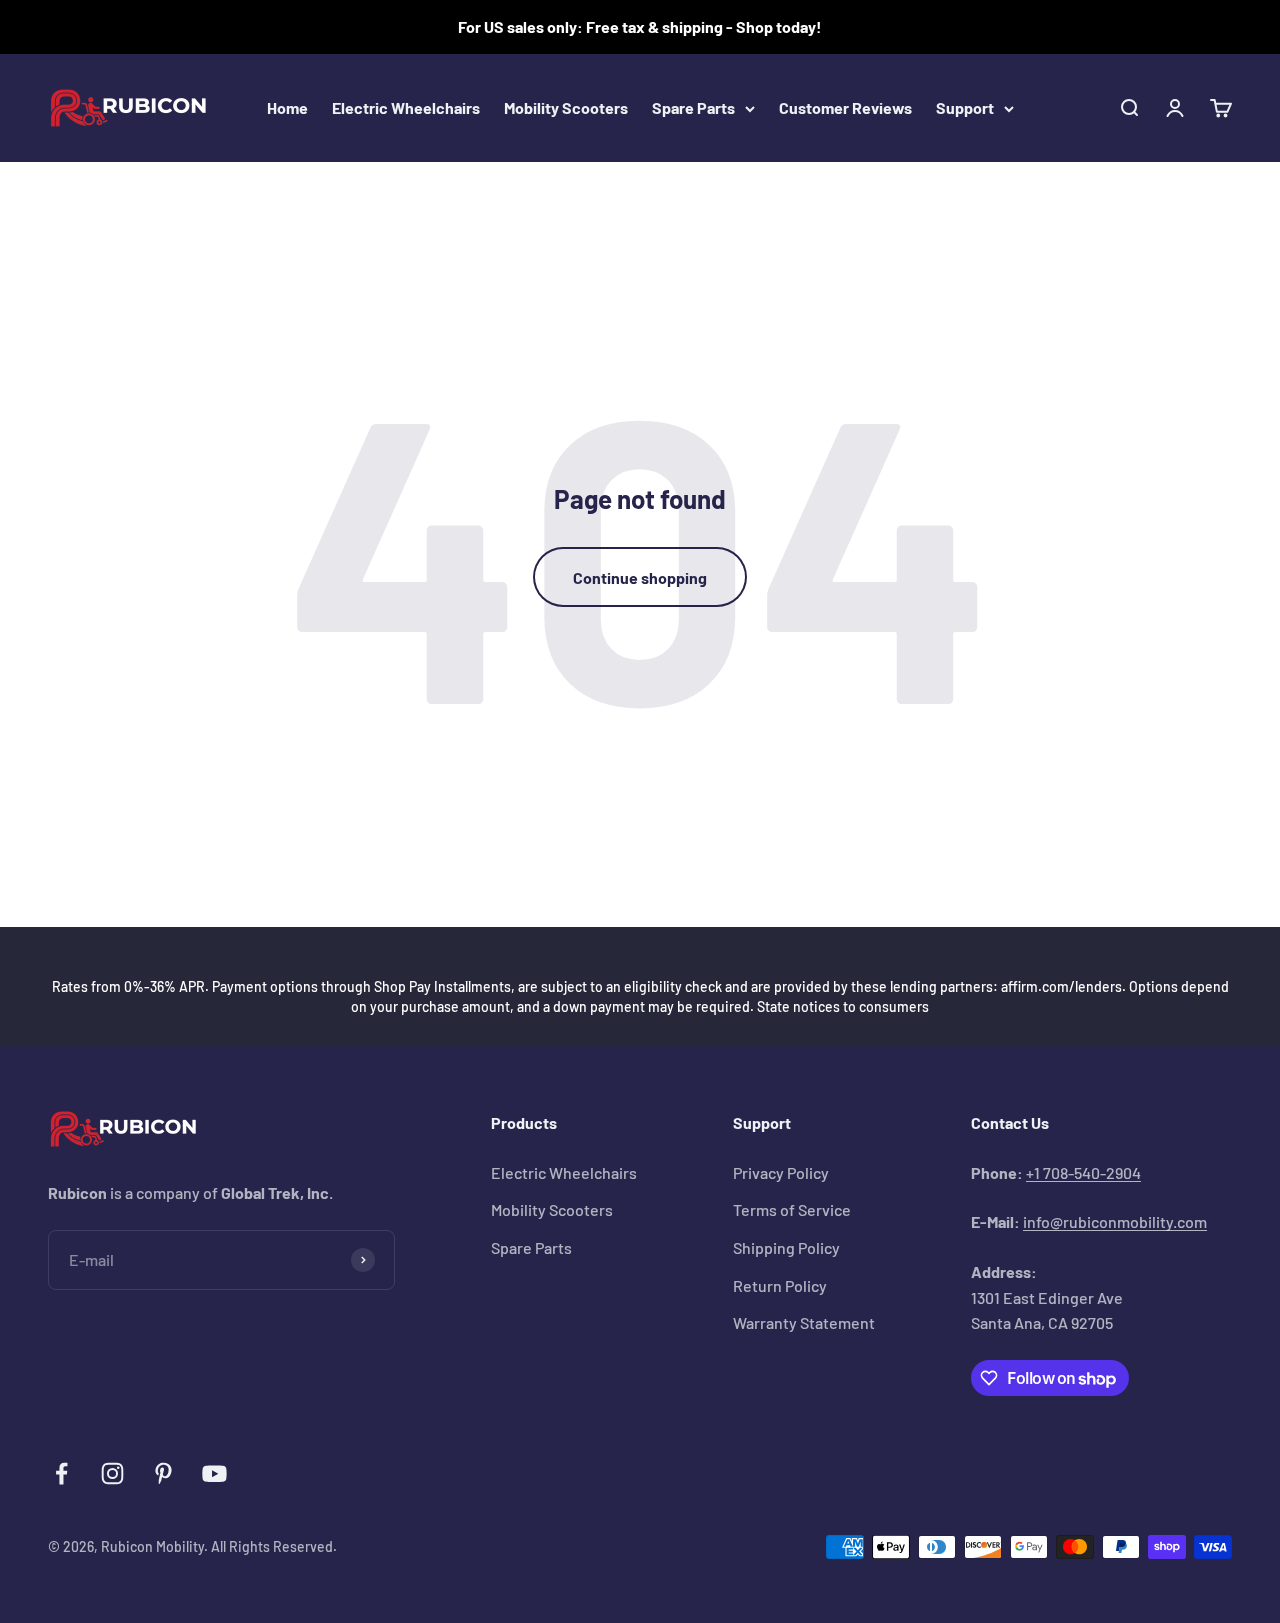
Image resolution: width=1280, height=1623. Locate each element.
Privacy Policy (781, 1172)
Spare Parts (693, 107)
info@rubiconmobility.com (1115, 1221)
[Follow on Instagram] (112, 1473)
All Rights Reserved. (274, 1546)
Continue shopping (640, 577)
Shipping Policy (786, 1247)
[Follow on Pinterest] (163, 1473)
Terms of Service (792, 1209)
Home (287, 107)
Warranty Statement (804, 1322)
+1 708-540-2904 (1083, 1172)
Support (965, 107)
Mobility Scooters (566, 107)
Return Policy (780, 1285)
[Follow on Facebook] (61, 1473)
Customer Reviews (845, 107)
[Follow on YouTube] (214, 1473)
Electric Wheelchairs (406, 107)
